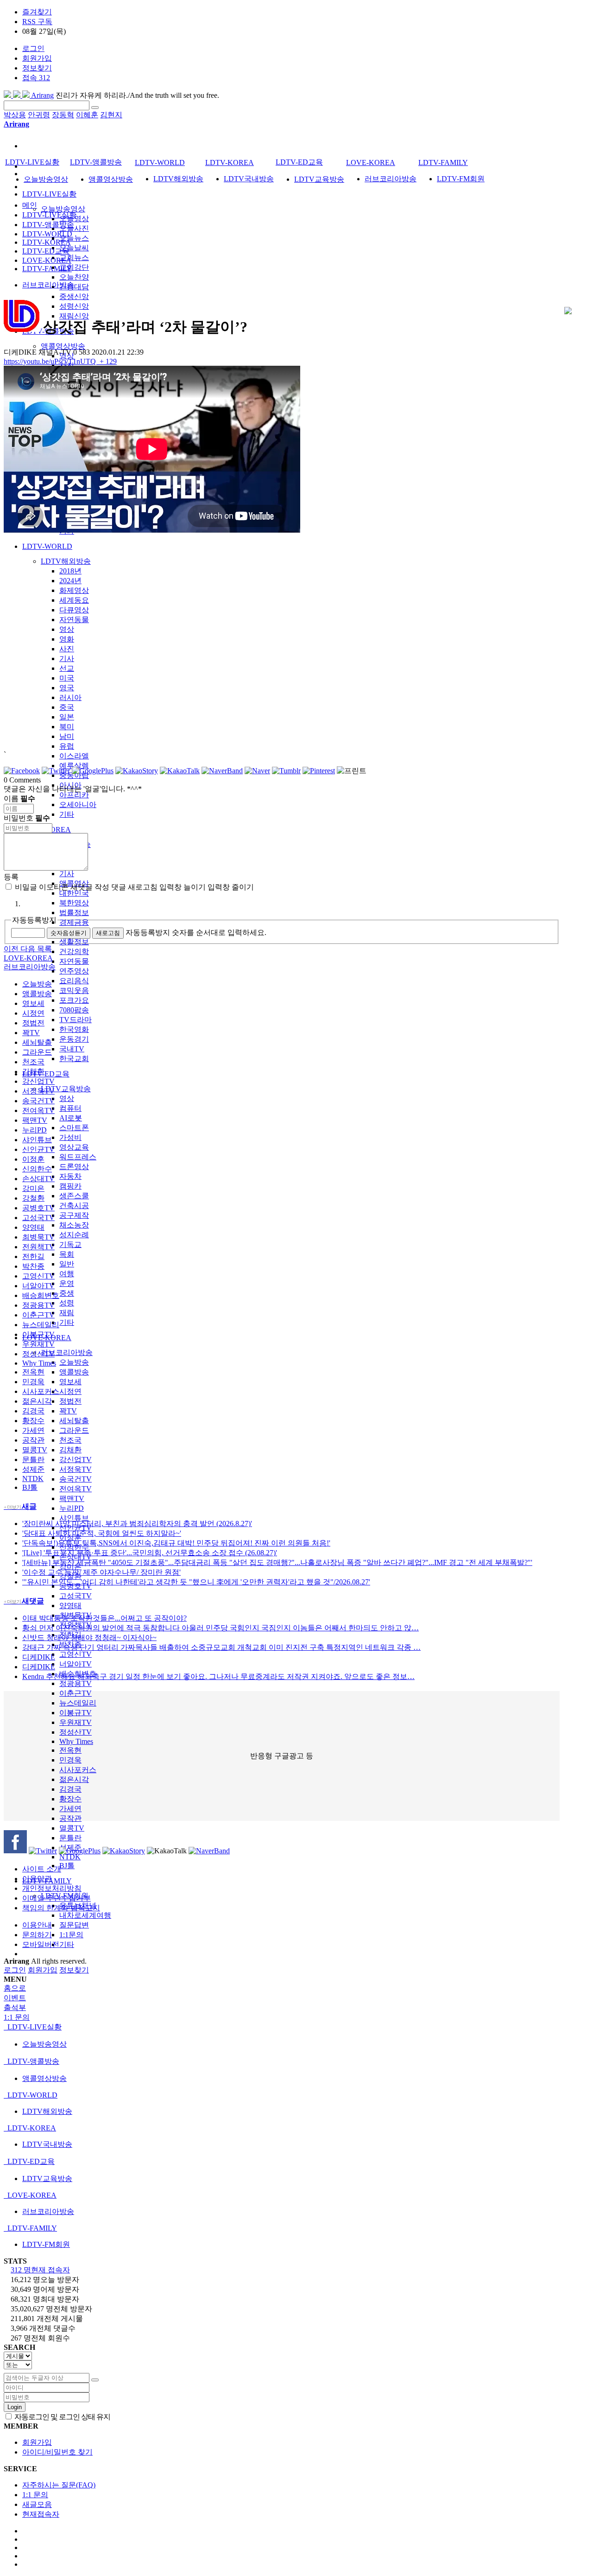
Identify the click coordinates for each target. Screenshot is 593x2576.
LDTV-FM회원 (461, 179)
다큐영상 (74, 610)
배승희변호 (41, 1295)
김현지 (111, 115)
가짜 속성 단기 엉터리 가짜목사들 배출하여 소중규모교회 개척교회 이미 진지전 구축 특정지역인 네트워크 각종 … (221, 1647)
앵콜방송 (74, 1372)
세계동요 (74, 600)
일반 (67, 1264)
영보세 (70, 1382)
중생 (67, 1293)
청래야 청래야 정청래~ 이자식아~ (89, 1638)
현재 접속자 (40, 2270)
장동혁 (63, 115)
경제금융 (74, 922)
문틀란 (33, 1460)
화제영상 (74, 590)
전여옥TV (76, 1489)
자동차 (70, 1176)
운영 (67, 1283)
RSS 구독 (37, 22)
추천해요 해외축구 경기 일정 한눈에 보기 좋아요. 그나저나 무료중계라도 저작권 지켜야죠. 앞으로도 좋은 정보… (218, 1676)
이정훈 (33, 1159)
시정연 (70, 1391)
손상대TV (38, 1179)
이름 (19, 798)
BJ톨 (67, 1866)
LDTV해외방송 (66, 561)
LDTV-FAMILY (443, 162)
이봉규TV (76, 1713)
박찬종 (33, 1266)
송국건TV (76, 1479)
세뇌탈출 (74, 1421)
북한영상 (74, 903)
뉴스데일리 (78, 1703)
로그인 (33, 48)
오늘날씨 (74, 248)
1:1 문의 (35, 2495)
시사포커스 (78, 1770)
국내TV (72, 1049)
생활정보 (74, 942)
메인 (30, 205)
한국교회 (74, 1059)
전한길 (33, 1256)
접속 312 (36, 78)
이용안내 (37, 1925)
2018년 (70, 571)
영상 (67, 629)
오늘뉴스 (74, 238)
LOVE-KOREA (371, 162)
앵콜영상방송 (63, 346)
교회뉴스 (74, 258)
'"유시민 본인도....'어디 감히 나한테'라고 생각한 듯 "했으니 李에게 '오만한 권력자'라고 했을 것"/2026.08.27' (196, 1582)
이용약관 (37, 1879)
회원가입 (37, 58)
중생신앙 (74, 296)
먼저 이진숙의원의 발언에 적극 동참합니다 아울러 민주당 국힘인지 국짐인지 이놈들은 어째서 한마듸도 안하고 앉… (221, 1628)
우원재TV (76, 1722)
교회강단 (74, 267)
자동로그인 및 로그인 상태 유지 (62, 2417)
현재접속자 (41, 2514)
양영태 (70, 1606)
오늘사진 (74, 228)
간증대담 (74, 287)
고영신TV (76, 1654)
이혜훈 (87, 115)
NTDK (70, 1857)
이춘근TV (76, 1693)
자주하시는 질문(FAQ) (59, 2485)
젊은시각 (74, 1779)
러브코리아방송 (67, 1352)
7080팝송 (74, 1010)
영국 (67, 688)
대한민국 (74, 893)
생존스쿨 (74, 1196)
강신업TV (76, 1460)
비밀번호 (27, 818)
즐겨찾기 (37, 12)
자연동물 (74, 620)
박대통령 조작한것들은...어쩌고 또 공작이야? (104, 1618)
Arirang (42, 95)
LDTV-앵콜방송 (96, 162)
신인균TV (38, 1149)
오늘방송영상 (63, 209)
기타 (67, 814)
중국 (67, 707)
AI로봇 (71, 1118)
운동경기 (74, 1039)
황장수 (70, 1799)
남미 (67, 736)
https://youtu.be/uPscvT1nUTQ (60, 361)
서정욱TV (76, 1469)
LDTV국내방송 (249, 179)
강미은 (33, 1188)
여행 (67, 1274)
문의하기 (37, 1935)
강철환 (33, 1198)
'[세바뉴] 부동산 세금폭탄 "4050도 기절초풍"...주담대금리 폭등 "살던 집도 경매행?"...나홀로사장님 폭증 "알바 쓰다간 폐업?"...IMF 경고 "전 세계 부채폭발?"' (277, 1562)
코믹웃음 (74, 990)
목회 (67, 1254)
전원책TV (38, 1247)
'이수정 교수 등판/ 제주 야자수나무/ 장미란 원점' (101, 1572)
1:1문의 (71, 1935)
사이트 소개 (42, 1869)
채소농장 (74, 1225)
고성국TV (76, 1596)
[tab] (296, 2027)
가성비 (70, 1137)
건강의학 (74, 951)
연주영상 (74, 971)
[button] (12, 949)
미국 (67, 678)
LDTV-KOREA (230, 162)
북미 (67, 727)
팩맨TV (72, 1498)
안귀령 (39, 115)
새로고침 (108, 933)
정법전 (70, 1401)
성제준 (33, 1469)
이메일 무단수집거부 (57, 1898)
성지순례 (74, 1235)
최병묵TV (38, 1237)
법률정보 (74, 913)
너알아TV (76, 1664)
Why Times (76, 1741)
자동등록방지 (34, 920)
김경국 (70, 1789)
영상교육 (74, 1147)
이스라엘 (74, 756)
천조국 (70, 1440)
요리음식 (74, 981)
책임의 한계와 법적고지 (61, 1908)
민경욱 (70, 1760)
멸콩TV (72, 1828)
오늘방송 (74, 1362)
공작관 (70, 1818)
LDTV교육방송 (66, 1089)
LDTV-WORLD (47, 546)
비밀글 (25, 887)
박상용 (15, 115)
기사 (67, 658)
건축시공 (74, 1205)
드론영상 (74, 1167)
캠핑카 (70, 1186)
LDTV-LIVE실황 (49, 194)
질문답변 (74, 1925)
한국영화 (74, 1029)
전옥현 (70, 1750)
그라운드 (74, 1430)
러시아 (70, 697)
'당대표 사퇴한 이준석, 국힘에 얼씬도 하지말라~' (102, 1533)
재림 (67, 1313)
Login (15, 2407)
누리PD (72, 1508)
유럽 (67, 746)
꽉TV (68, 1411)
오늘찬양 (74, 277)
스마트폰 (74, 1128)
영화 (67, 639)
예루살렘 (74, 766)
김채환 (70, 1450)
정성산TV (76, 1732)
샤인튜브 (74, 1518)
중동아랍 (74, 775)
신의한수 (37, 1169)
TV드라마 (76, 1020)
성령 (67, 1303)
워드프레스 (78, 1157)
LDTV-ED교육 (46, 1074)
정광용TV (76, 1683)
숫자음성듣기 (69, 933)
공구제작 (74, 1215)
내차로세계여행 (85, 1915)
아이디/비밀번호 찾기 (57, 2452)
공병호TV (38, 1208)
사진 (67, 649)
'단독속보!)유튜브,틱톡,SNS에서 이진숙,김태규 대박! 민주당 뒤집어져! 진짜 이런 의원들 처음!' (176, 1543)
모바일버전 (41, 1944)
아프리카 (74, 795)
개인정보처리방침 (52, 1888)
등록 (11, 877)
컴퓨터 (70, 1108)
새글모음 (37, 2504)
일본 (67, 717)
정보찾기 (37, 68)
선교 (67, 668)
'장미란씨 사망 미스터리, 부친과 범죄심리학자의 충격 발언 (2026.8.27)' (137, 1523)
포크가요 (74, 1000)
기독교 (70, 1244)
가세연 (70, 1809)
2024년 (70, 581)
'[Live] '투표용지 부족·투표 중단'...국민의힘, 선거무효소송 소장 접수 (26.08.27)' (150, 1553)
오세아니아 (78, 805)
